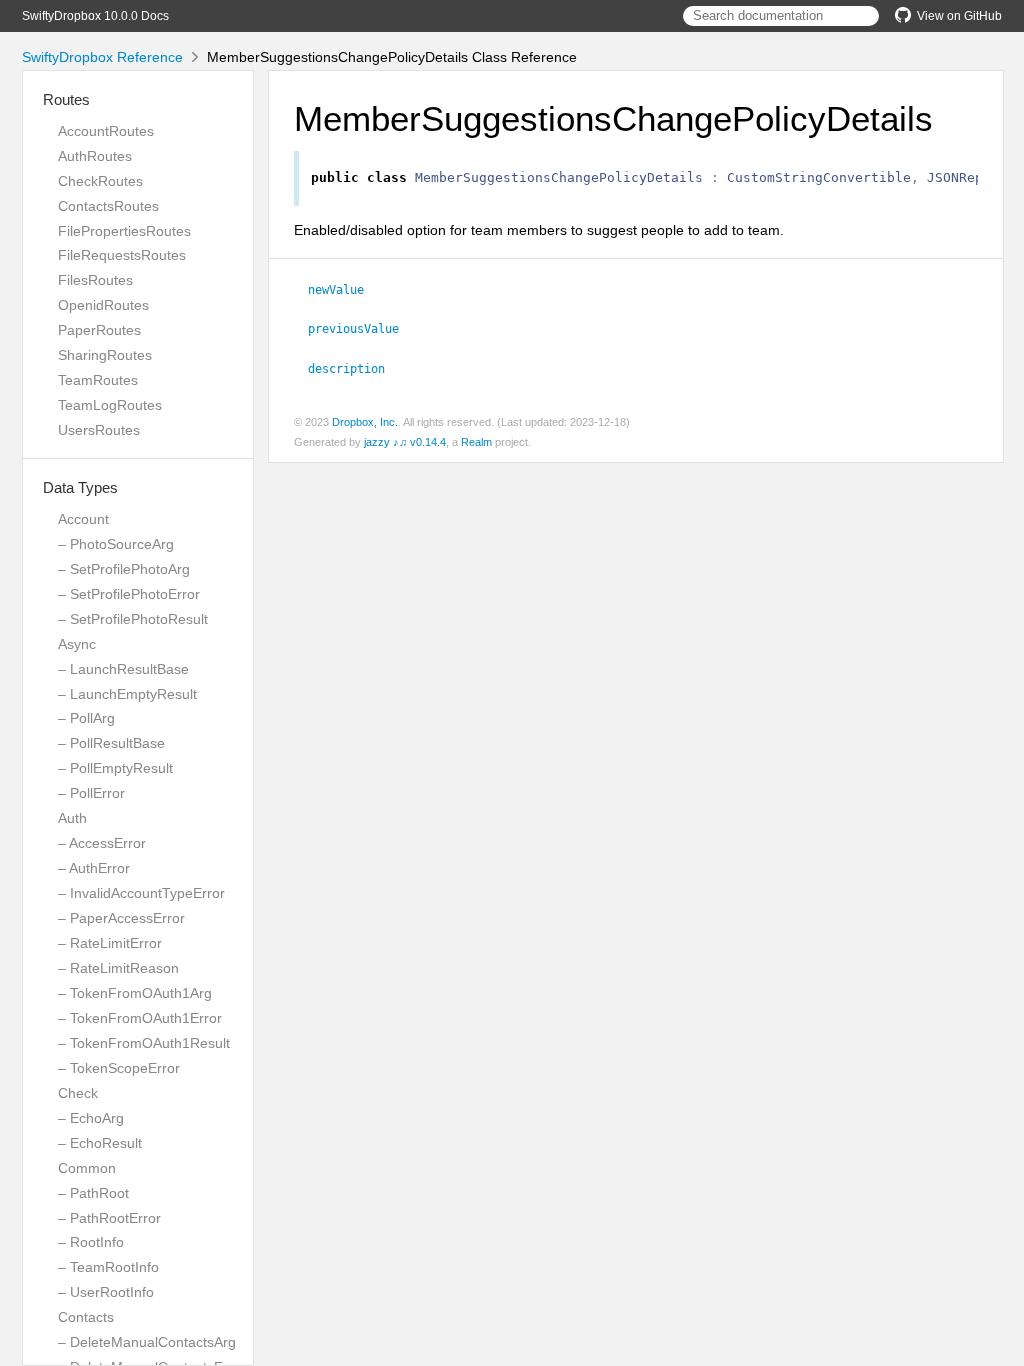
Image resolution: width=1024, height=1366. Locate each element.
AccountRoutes (106, 131)
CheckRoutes (100, 181)
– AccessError (102, 843)
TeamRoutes (98, 380)
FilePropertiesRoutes (124, 231)
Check (78, 1093)
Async (77, 644)
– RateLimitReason (118, 968)
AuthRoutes (95, 156)
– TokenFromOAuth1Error (140, 1018)
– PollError (91, 793)
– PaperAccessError (121, 918)
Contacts (86, 1317)
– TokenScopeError (119, 1068)
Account (83, 519)
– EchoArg (91, 1118)
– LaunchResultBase (123, 669)
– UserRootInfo (106, 1292)
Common (87, 1168)
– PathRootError (109, 1218)
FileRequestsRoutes (122, 255)
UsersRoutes (99, 430)
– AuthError (94, 868)
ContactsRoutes (108, 206)
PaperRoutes (99, 330)
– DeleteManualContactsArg (147, 1342)
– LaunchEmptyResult (127, 694)
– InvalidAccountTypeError (141, 893)
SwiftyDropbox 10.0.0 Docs (95, 16)
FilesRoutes (95, 280)
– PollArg (86, 718)
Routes (66, 99)
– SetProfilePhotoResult (133, 619)
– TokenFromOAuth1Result (144, 1043)
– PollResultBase (111, 743)
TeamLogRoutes (110, 405)
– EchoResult (100, 1143)
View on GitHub (959, 16)
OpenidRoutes (103, 305)
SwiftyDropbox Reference (102, 57)
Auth (72, 818)
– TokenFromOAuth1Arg (135, 993)
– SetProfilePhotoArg (124, 569)
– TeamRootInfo (108, 1267)
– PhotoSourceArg (116, 544)
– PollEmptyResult (115, 768)
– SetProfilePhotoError (129, 594)
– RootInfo (91, 1242)
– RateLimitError (110, 943)
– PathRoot (93, 1193)
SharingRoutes (105, 355)
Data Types (80, 487)
